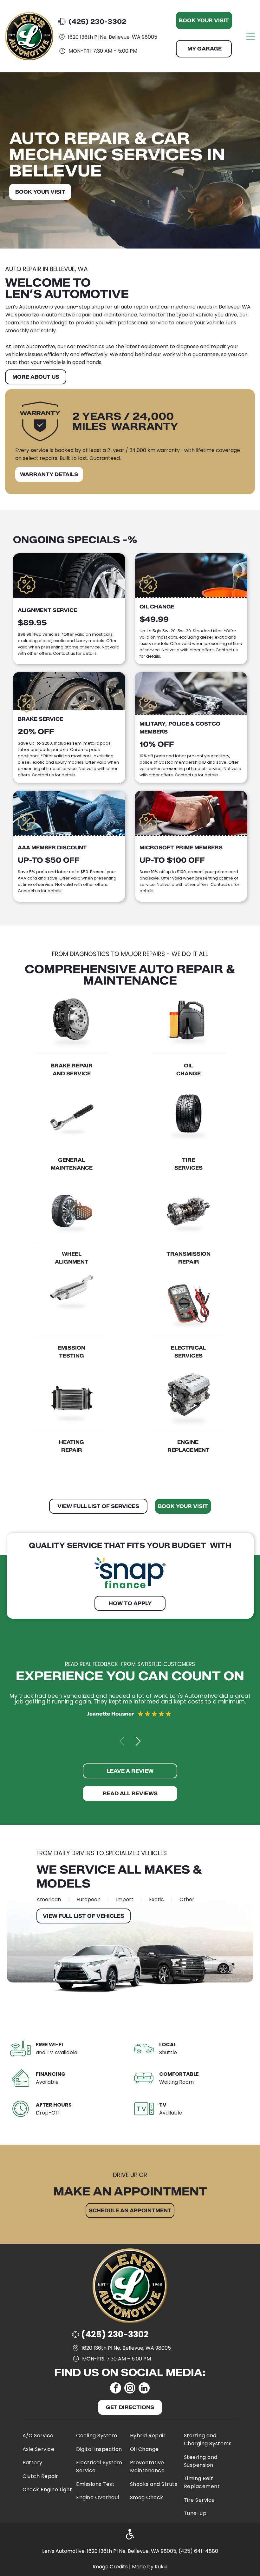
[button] (138, 1741)
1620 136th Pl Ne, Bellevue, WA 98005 (113, 37)
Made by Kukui (150, 2567)
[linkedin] (144, 2389)
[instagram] (130, 2389)
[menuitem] (48, 2434)
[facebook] (116, 2389)
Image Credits (110, 2567)
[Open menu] (251, 36)
